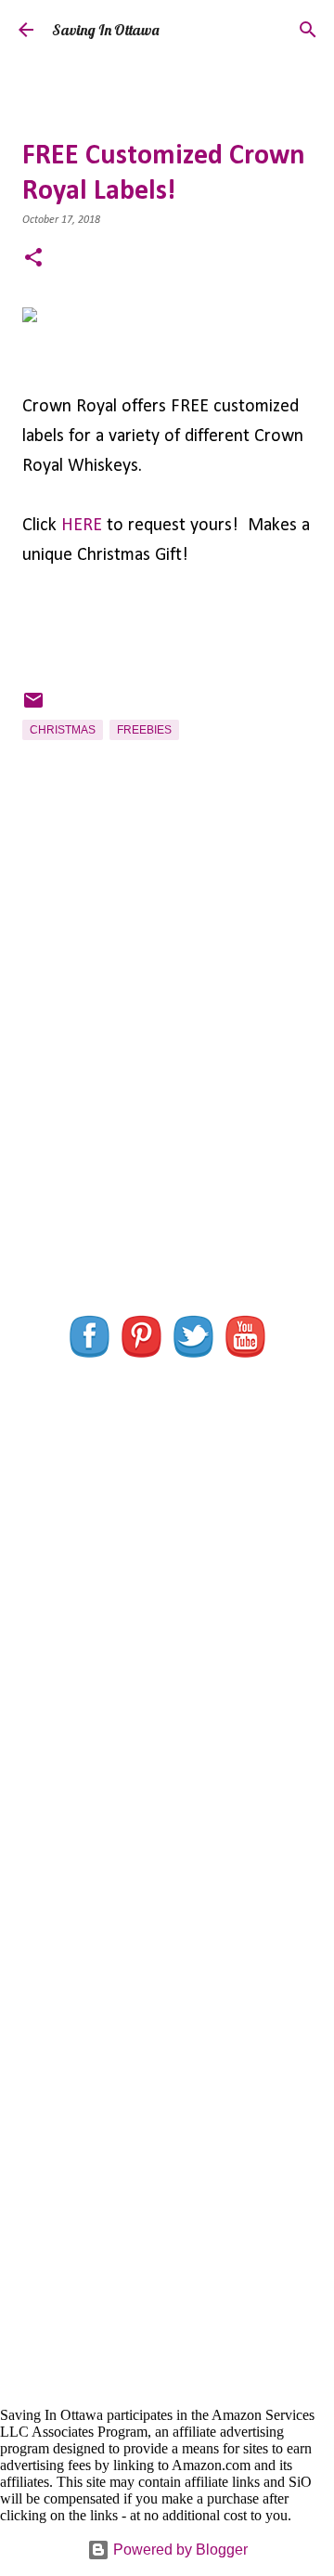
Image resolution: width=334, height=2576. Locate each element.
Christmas (63, 730)
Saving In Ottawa (105, 30)
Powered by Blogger (179, 2550)
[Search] (308, 30)
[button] (33, 260)
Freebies (144, 730)
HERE (82, 526)
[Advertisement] (167, 1089)
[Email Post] (33, 708)
